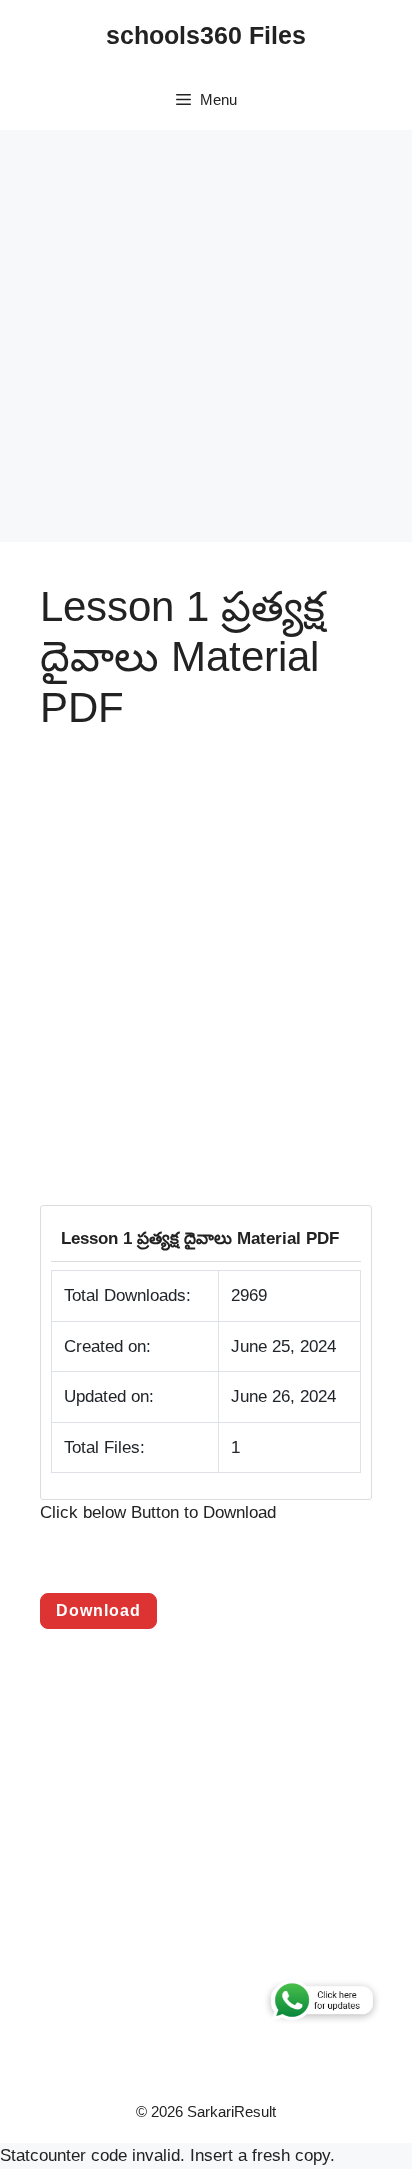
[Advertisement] (206, 336)
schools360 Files (206, 35)
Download (98, 1610)
